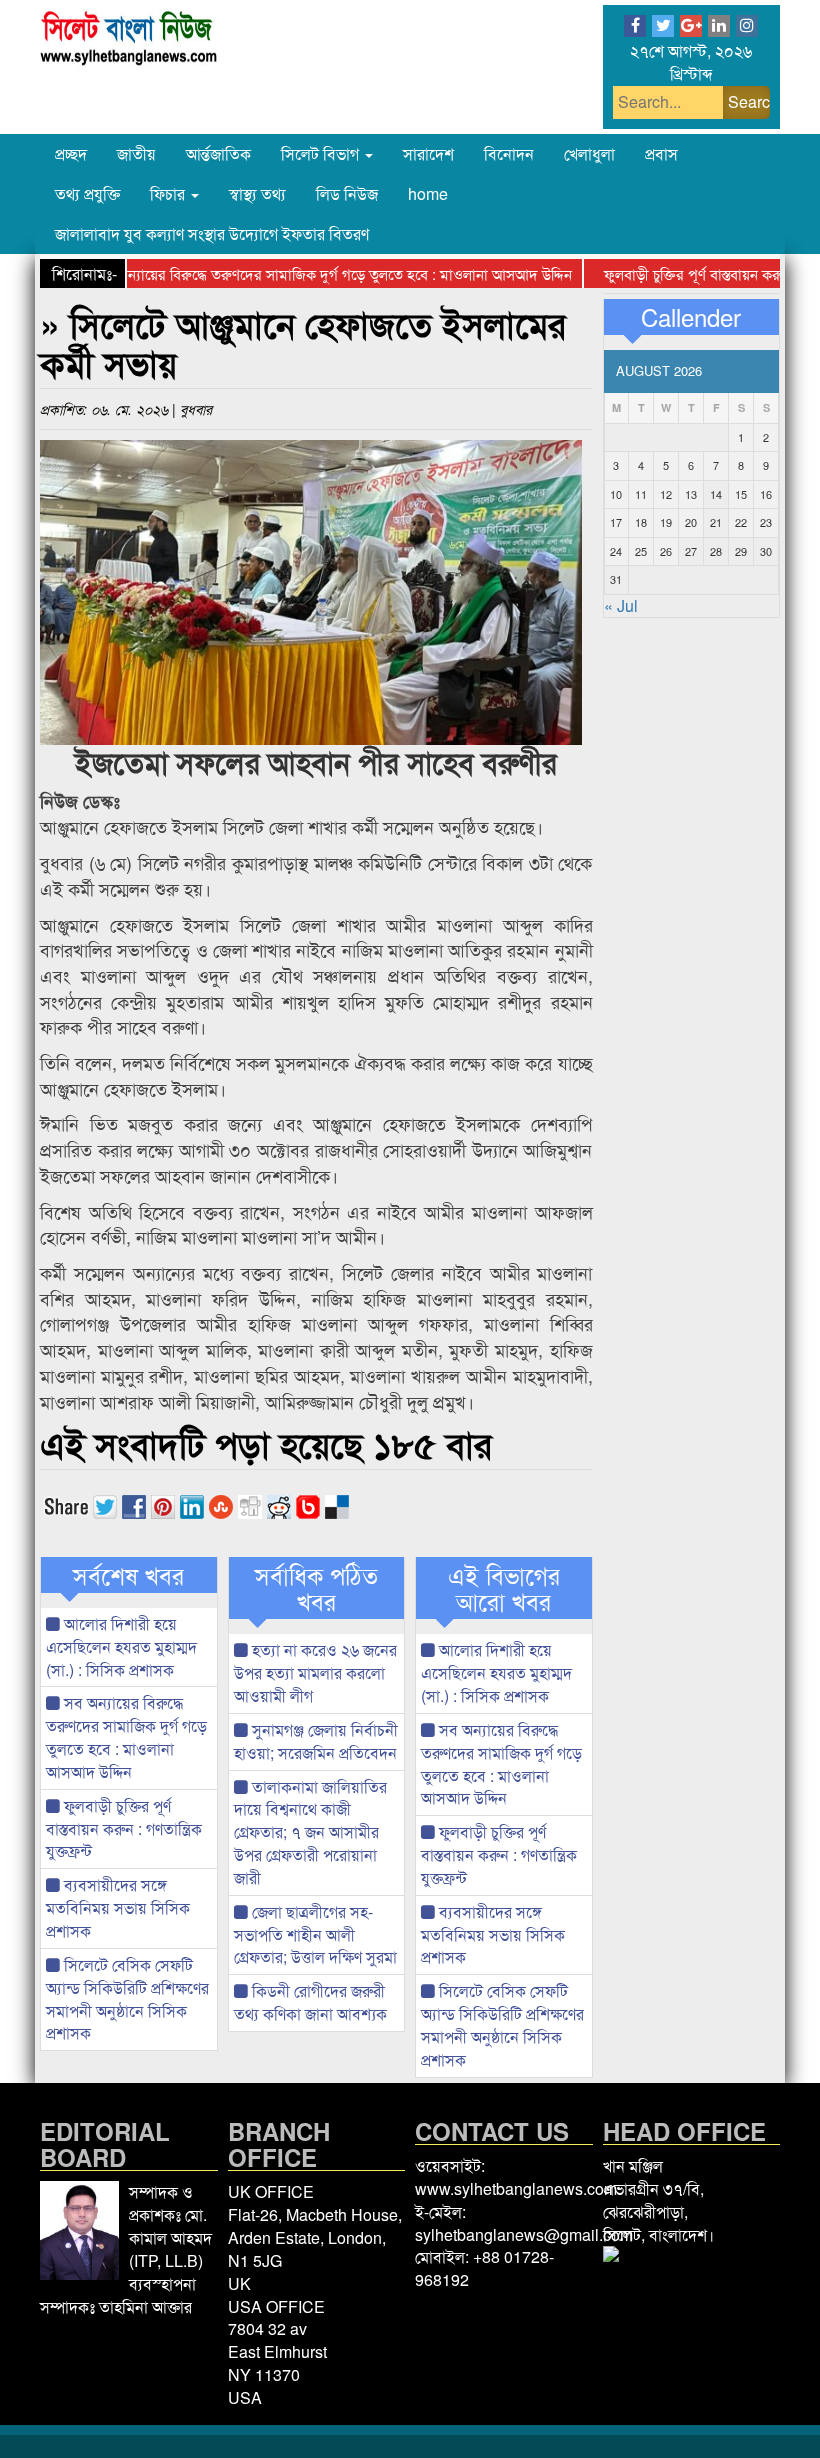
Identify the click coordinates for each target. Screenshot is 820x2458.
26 (666, 551)
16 (766, 494)
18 (641, 522)
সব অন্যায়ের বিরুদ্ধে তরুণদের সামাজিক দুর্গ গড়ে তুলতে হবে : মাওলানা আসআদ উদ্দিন (302, 273)
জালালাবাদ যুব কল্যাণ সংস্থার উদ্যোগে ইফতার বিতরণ (212, 233)
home (428, 193)
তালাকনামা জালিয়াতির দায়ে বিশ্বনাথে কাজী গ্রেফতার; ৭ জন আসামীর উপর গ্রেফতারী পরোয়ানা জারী (310, 1832)
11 (641, 494)
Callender (691, 317)
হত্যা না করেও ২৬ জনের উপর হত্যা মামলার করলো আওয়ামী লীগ (315, 1672)
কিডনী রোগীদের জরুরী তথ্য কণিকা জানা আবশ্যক (310, 2002)
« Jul (621, 605)
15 (741, 494)
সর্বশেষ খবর (128, 1575)
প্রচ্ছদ (71, 153)
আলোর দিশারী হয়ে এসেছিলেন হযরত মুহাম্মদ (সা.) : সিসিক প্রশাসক (121, 1646)
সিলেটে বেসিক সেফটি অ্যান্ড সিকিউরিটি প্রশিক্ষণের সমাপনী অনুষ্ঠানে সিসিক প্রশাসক (127, 1999)
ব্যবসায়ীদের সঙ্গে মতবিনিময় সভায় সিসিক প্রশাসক (118, 1907)
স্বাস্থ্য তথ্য (257, 193)
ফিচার (169, 193)
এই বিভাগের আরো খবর (504, 1588)
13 (691, 494)
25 (641, 551)
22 (741, 522)
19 (666, 522)
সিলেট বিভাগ (322, 153)
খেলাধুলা (589, 153)
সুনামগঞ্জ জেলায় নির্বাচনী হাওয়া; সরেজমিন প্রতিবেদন (316, 1741)
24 (616, 551)
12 (666, 494)
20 (691, 522)
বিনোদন (509, 153)
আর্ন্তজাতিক (218, 153)
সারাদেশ (428, 153)
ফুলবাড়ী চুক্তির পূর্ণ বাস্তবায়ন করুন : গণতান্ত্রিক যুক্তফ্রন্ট (124, 1828)
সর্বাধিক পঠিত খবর (316, 1588)
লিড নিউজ (347, 193)
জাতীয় (136, 153)
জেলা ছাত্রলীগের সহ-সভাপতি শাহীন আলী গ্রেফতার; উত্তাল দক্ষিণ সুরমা (315, 1934)
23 (766, 522)
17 (616, 522)
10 (616, 494)
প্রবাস (661, 153)
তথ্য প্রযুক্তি (87, 193)
